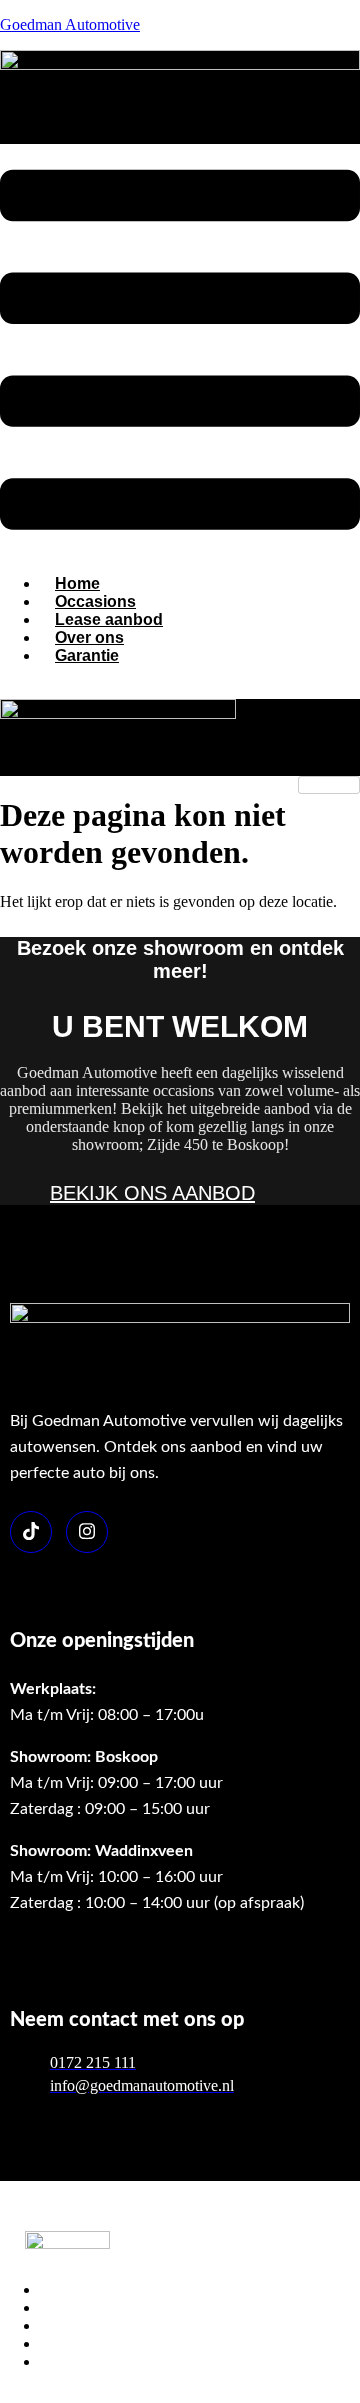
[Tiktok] (31, 1532)
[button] (180, 351)
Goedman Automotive (70, 24)
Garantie (87, 655)
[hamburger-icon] (329, 785)
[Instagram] (87, 1532)
